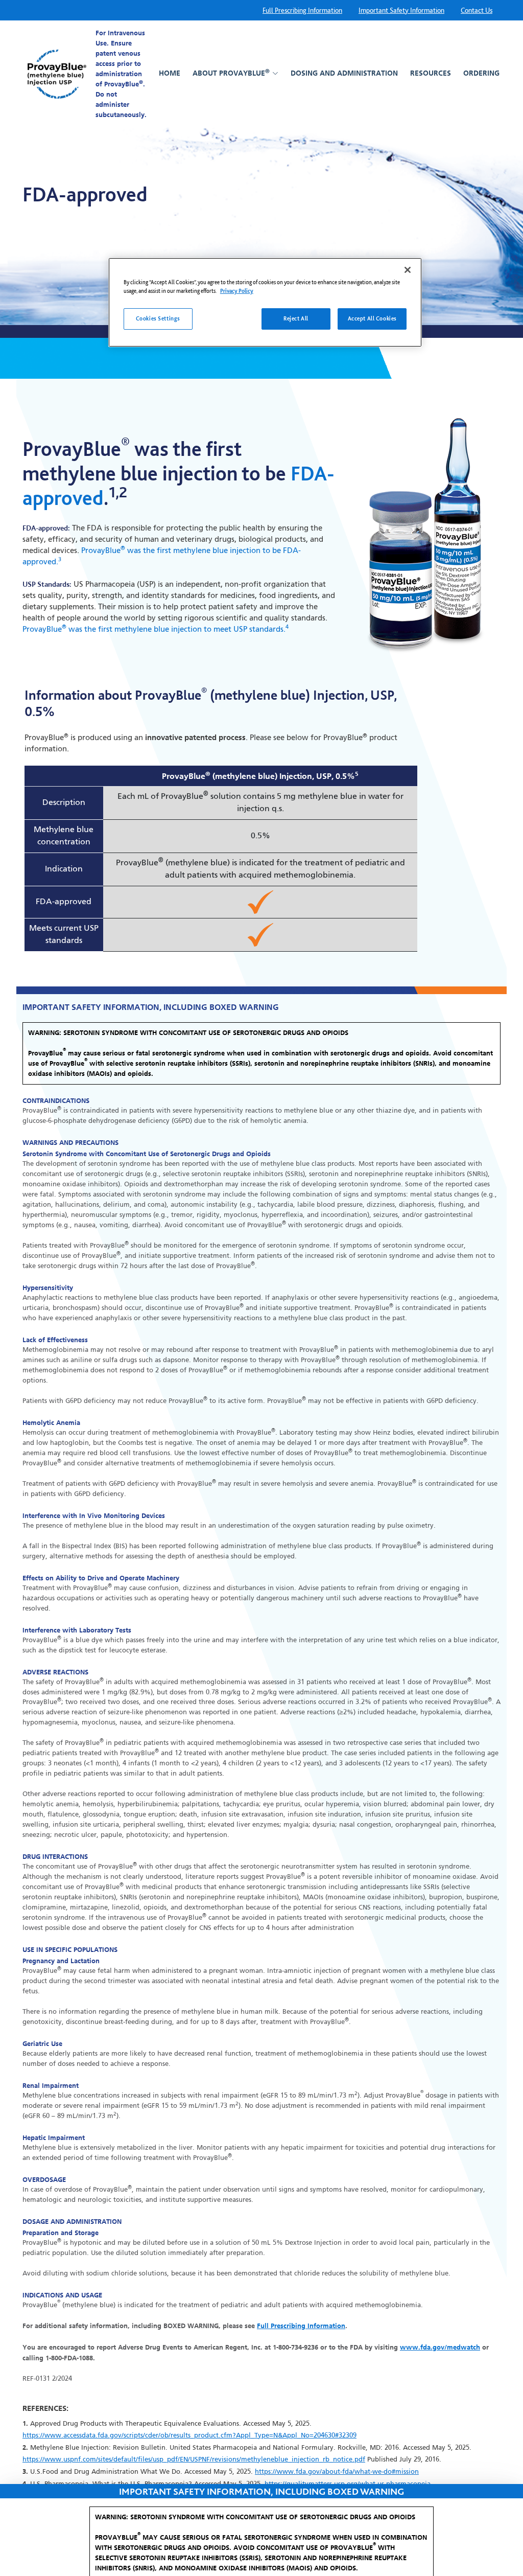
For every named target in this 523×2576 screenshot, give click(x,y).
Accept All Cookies (372, 318)
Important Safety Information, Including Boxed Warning (261, 2529)
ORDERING (481, 73)
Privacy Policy (237, 291)
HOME (170, 73)
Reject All (296, 318)
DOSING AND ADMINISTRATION (344, 73)
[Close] (408, 270)
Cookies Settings (158, 318)
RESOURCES (431, 73)
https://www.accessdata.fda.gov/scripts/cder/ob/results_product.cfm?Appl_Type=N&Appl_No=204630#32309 (189, 2436)
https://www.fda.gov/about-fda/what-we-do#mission (337, 2472)
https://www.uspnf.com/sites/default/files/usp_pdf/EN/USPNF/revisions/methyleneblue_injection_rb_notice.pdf (194, 2460)
